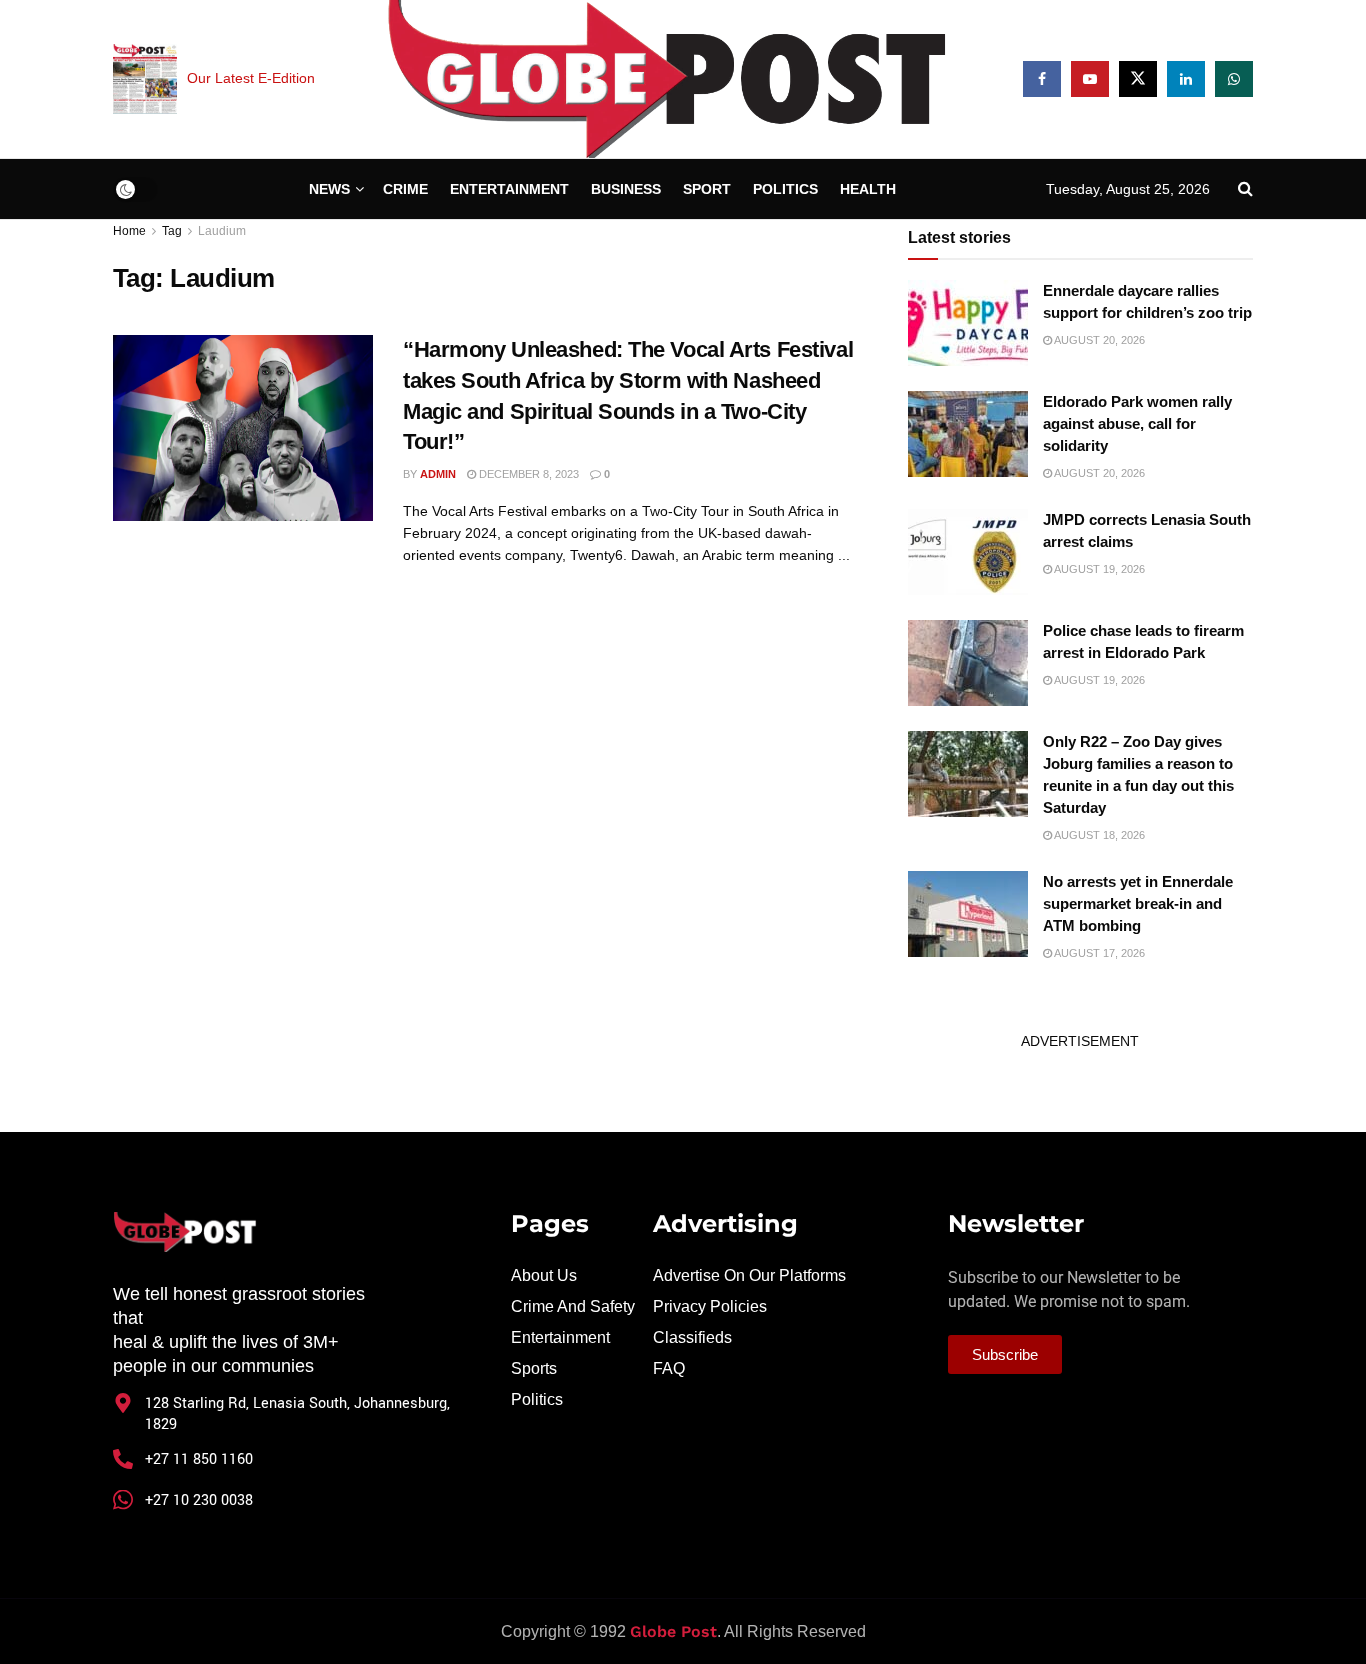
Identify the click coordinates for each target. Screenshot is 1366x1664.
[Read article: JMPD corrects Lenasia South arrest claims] (968, 552)
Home (129, 231)
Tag (172, 231)
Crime (405, 189)
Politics (785, 189)
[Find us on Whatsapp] (1234, 79)
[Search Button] (1245, 189)
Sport (707, 189)
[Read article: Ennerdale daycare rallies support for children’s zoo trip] (968, 323)
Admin (438, 474)
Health (868, 189)
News (329, 189)
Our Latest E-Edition (251, 78)
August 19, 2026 (1098, 569)
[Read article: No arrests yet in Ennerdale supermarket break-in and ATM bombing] (968, 914)
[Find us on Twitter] (1138, 79)
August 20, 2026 (1098, 340)
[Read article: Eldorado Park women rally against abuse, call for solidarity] (968, 434)
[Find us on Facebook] (1042, 79)
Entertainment (509, 189)
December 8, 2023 (527, 474)
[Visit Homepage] (668, 79)
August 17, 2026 (1098, 953)
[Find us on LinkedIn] (1186, 79)
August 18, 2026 (1098, 835)
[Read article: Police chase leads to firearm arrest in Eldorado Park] (968, 663)
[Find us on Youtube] (1090, 79)
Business (626, 189)
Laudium (222, 231)
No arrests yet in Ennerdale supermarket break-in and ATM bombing (1138, 903)
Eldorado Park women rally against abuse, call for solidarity (1137, 423)
